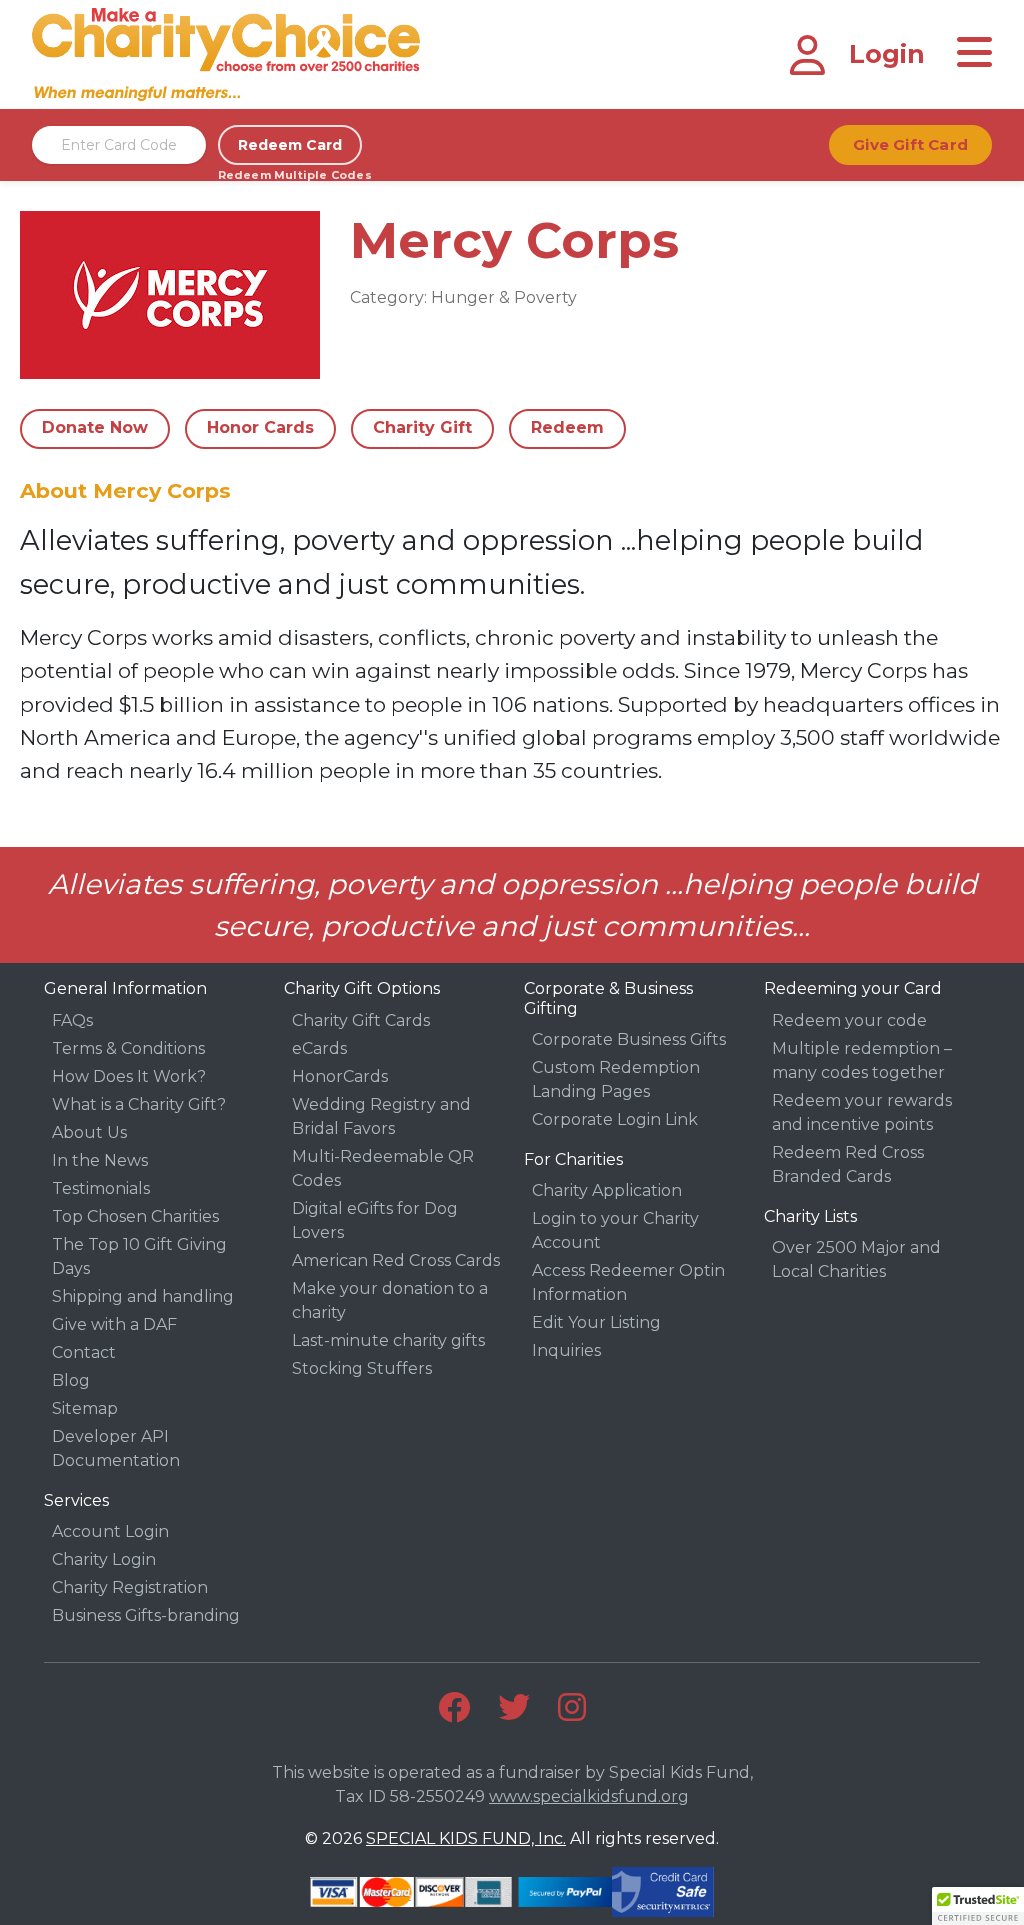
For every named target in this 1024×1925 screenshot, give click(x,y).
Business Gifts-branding (146, 1615)
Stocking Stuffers (362, 1368)
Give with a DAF (114, 1324)
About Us (89, 1132)
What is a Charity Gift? (139, 1104)
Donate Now (95, 427)
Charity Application (607, 1190)
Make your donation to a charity (390, 1300)
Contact (84, 1352)
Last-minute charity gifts (388, 1340)
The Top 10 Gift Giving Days (139, 1256)
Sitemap (85, 1408)
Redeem (567, 427)
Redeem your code (849, 1020)
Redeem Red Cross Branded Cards (848, 1164)
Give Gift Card (910, 144)
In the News (100, 1160)
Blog (71, 1380)
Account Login (110, 1531)
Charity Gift (422, 427)
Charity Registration (130, 1587)
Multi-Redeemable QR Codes (383, 1168)
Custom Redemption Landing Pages (616, 1079)
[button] (978, 1906)
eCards (319, 1048)
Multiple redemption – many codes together (862, 1060)
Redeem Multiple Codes (290, 175)
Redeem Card (290, 145)
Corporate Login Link (615, 1119)
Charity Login (104, 1559)
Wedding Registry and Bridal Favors (381, 1116)
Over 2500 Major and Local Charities (856, 1259)
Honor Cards (260, 427)
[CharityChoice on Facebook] (454, 1707)
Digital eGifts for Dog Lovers (375, 1220)
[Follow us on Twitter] (514, 1707)
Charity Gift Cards (361, 1020)
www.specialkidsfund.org (589, 1796)
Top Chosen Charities (135, 1216)
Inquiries (566, 1350)
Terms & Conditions (128, 1048)
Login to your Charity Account (615, 1230)
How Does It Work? (129, 1076)
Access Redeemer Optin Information (628, 1282)
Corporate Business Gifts (629, 1039)
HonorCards (340, 1076)
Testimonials (101, 1188)
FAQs (72, 1020)
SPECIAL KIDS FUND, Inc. (466, 1838)
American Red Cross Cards (396, 1260)
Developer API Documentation (116, 1448)
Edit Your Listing (596, 1322)
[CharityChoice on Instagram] (572, 1707)
